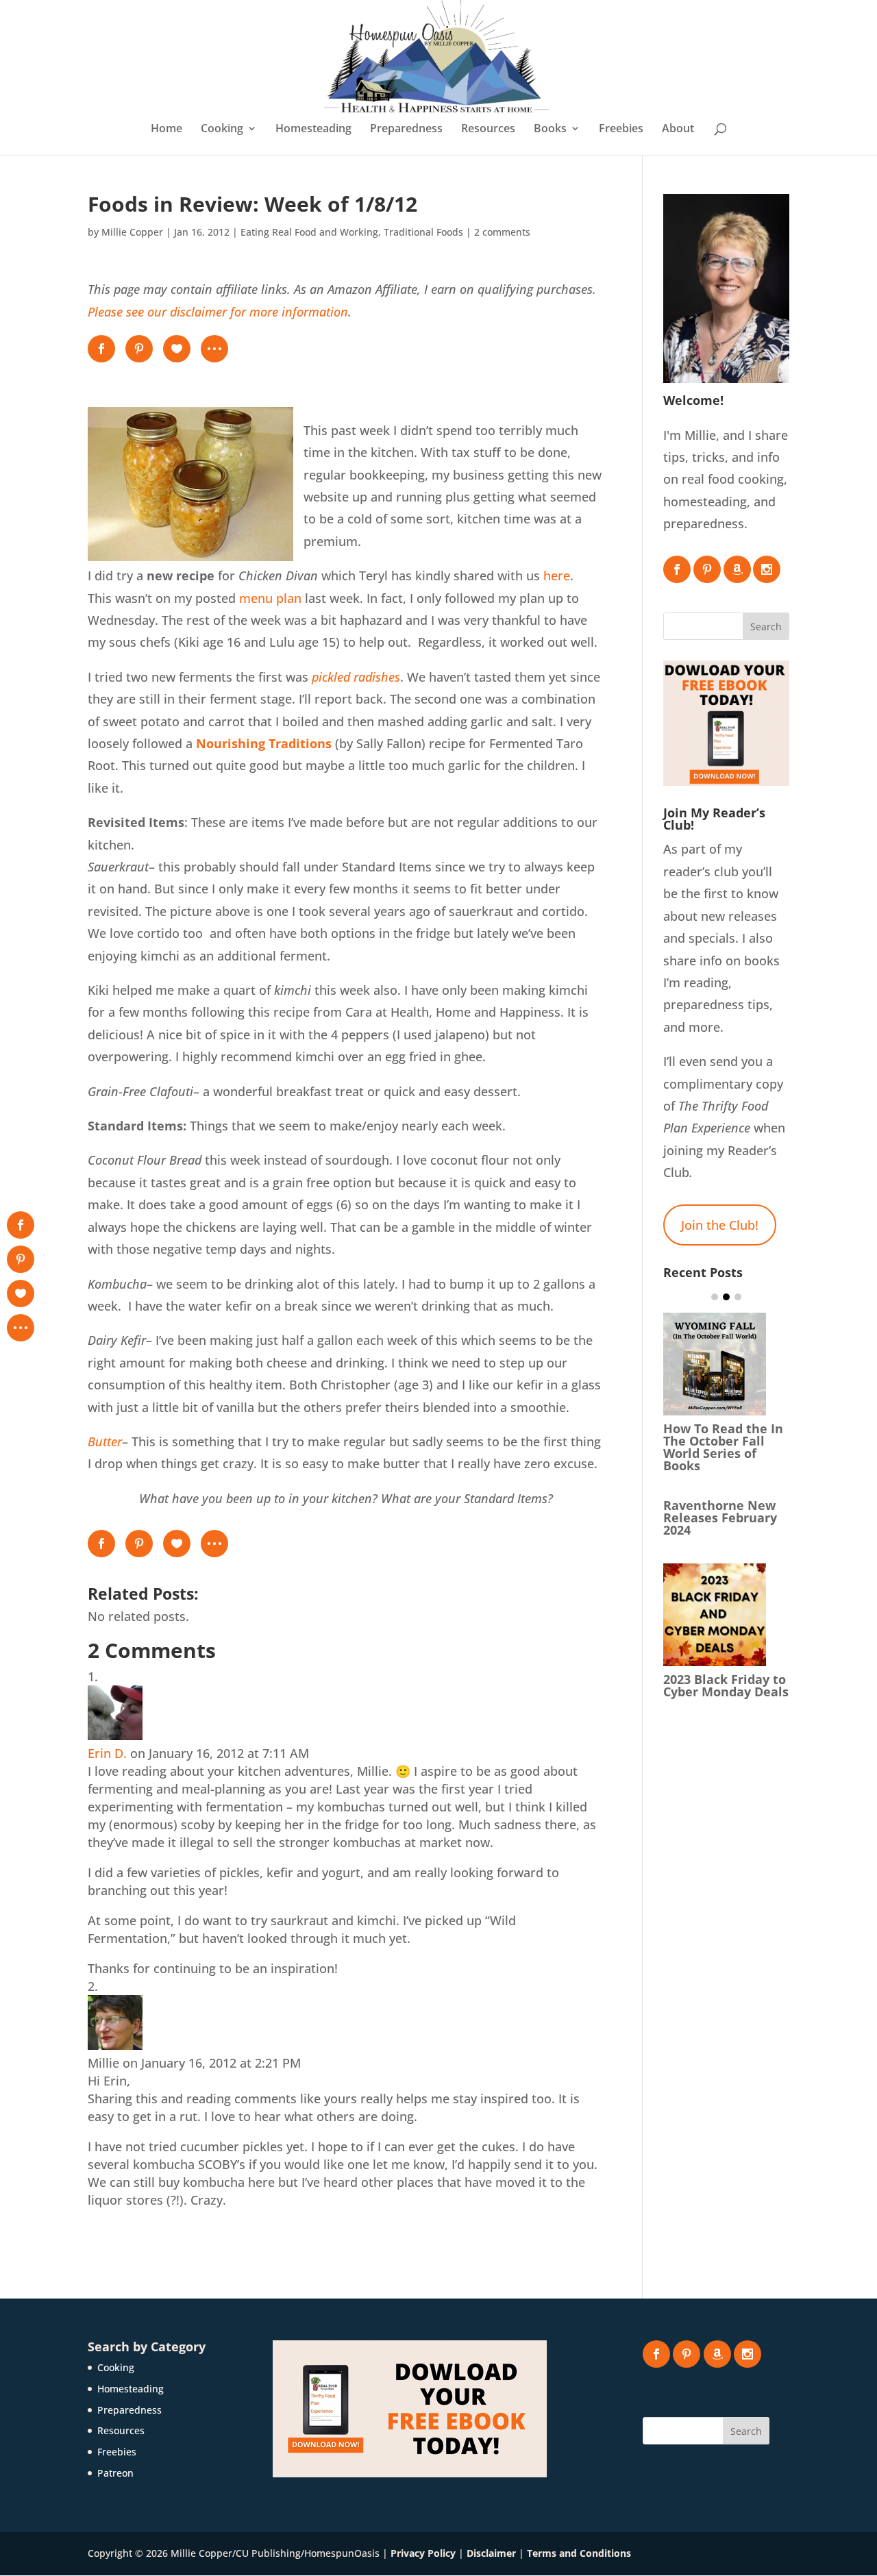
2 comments (502, 232)
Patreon (115, 2473)
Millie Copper (132, 232)
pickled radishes (356, 677)
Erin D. (107, 1753)
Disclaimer (491, 2553)
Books (550, 129)
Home (166, 129)
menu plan (270, 598)
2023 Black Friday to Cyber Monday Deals (726, 1685)
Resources (488, 129)
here (557, 575)
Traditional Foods (423, 232)
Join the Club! (720, 1225)
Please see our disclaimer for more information (218, 312)
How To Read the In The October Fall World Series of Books (723, 1447)
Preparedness (406, 129)
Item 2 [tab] (726, 1297)
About (678, 129)
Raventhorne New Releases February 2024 (720, 1518)
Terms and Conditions (579, 2553)
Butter (105, 1441)
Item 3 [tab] (738, 1297)
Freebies (621, 129)
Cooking (222, 129)
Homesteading (313, 129)
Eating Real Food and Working (309, 232)
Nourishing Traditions (264, 743)
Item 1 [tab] (715, 1297)
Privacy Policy (423, 2553)
